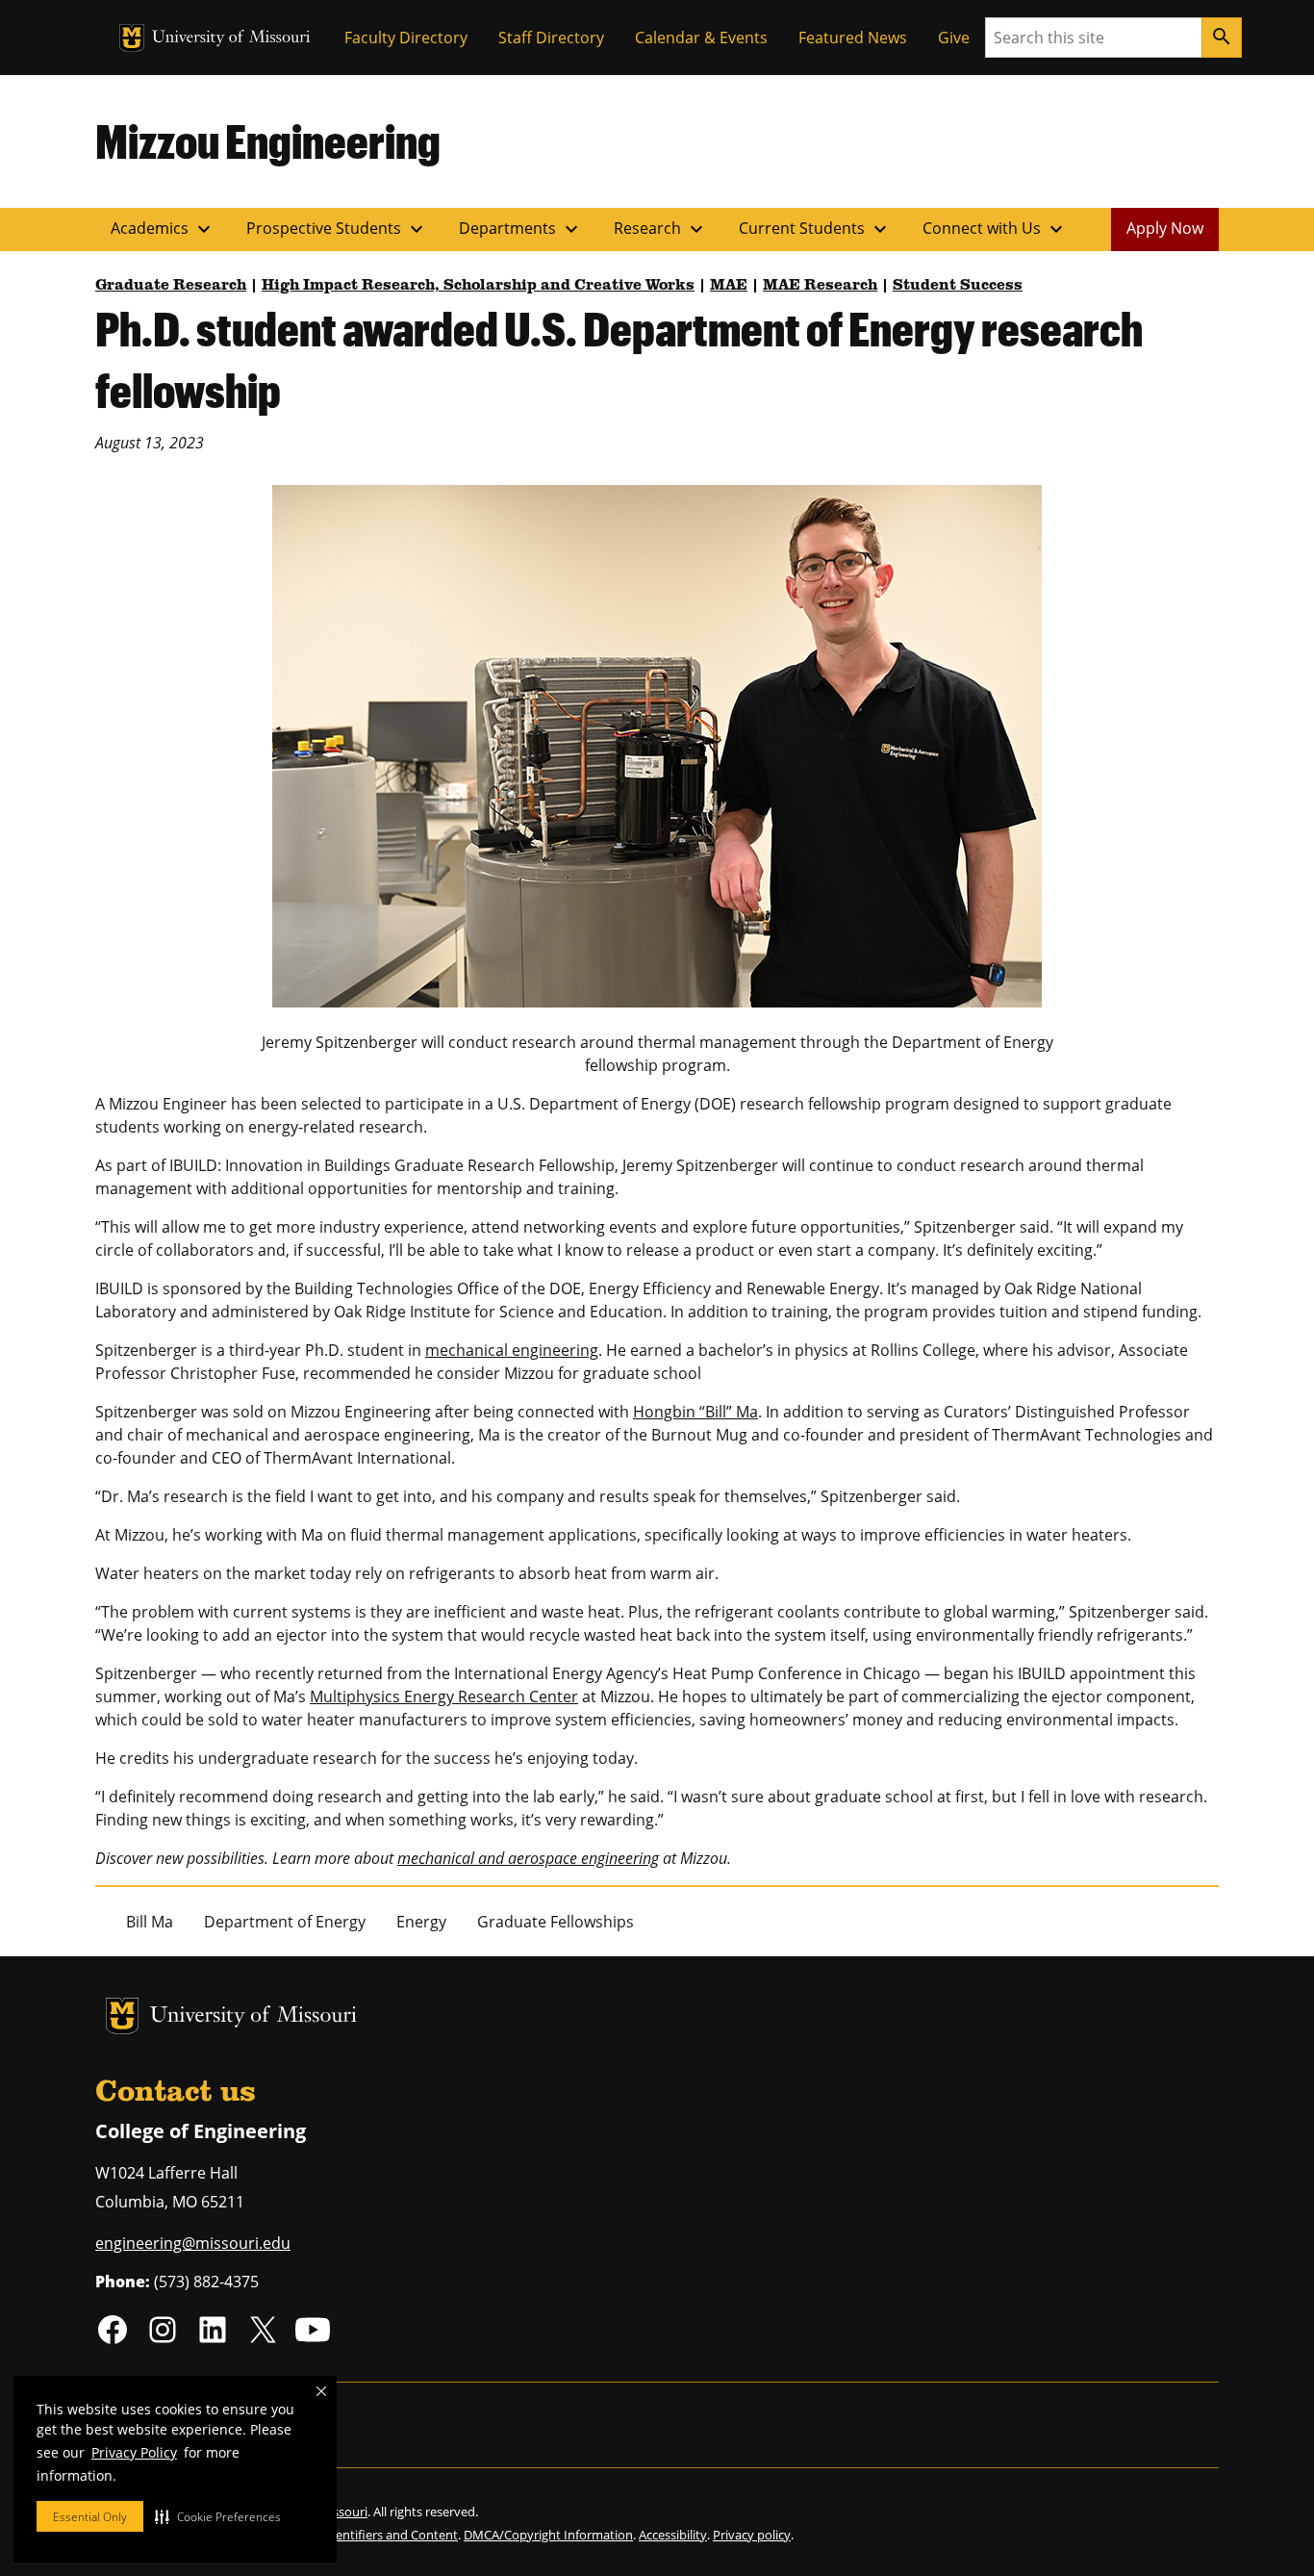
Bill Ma (150, 1922)
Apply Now (1165, 228)
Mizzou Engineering (268, 140)
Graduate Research (171, 286)
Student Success (958, 286)
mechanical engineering (512, 1350)
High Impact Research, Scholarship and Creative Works (478, 286)
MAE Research (820, 286)
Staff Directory (551, 38)
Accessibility (673, 2535)
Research (661, 229)
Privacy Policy (134, 2452)
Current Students (815, 229)
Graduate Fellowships (556, 1922)
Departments (521, 229)
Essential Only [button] (90, 2517)
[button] (218, 2516)
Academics (163, 229)
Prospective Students (337, 229)
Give (954, 38)
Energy (421, 1922)
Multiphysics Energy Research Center (444, 1696)
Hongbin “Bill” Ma (695, 1412)
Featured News (853, 38)
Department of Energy (285, 1922)
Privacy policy (752, 2535)
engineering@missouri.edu (193, 2243)
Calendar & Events (701, 38)
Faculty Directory (406, 38)
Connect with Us (995, 229)
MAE (729, 286)
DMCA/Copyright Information (548, 2535)
